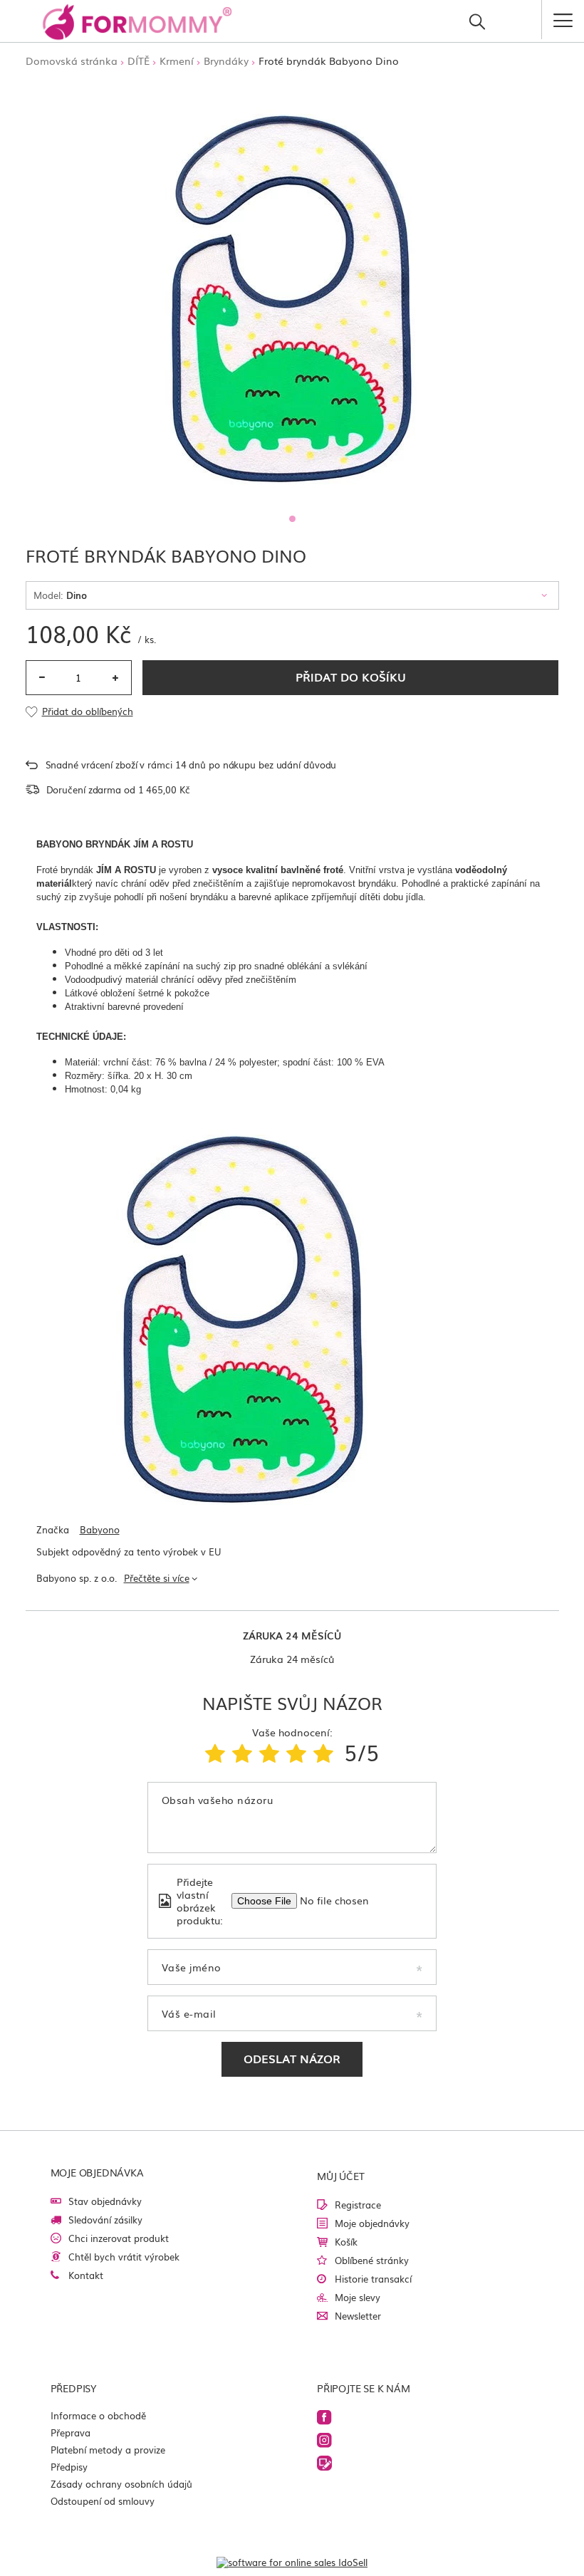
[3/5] (269, 1752)
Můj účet (340, 2176)
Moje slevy (358, 2297)
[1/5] (215, 1752)
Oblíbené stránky (372, 2260)
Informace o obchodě (98, 2415)
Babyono (100, 1530)
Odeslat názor (292, 2058)
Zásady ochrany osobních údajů (121, 2484)
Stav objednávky (105, 2201)
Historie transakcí (373, 2279)
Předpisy (69, 2467)
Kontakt (86, 2275)
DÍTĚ (139, 61)
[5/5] (323, 1752)
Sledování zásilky (105, 2220)
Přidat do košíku (351, 677)
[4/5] (296, 1752)
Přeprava (71, 2432)
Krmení (177, 61)
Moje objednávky (372, 2223)
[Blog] (420, 2464)
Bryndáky (226, 61)
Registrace (358, 2205)
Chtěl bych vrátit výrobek (124, 2257)
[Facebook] (420, 2418)
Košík (346, 2242)
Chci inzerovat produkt (119, 2238)
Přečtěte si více (157, 1578)
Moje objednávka (97, 2172)
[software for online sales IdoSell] (292, 2562)
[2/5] (242, 1752)
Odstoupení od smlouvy (103, 2501)
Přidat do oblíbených (88, 712)
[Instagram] (420, 2441)
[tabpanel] (292, 293)
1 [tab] (292, 519)
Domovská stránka (72, 61)
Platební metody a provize (108, 2450)
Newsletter (358, 2316)
